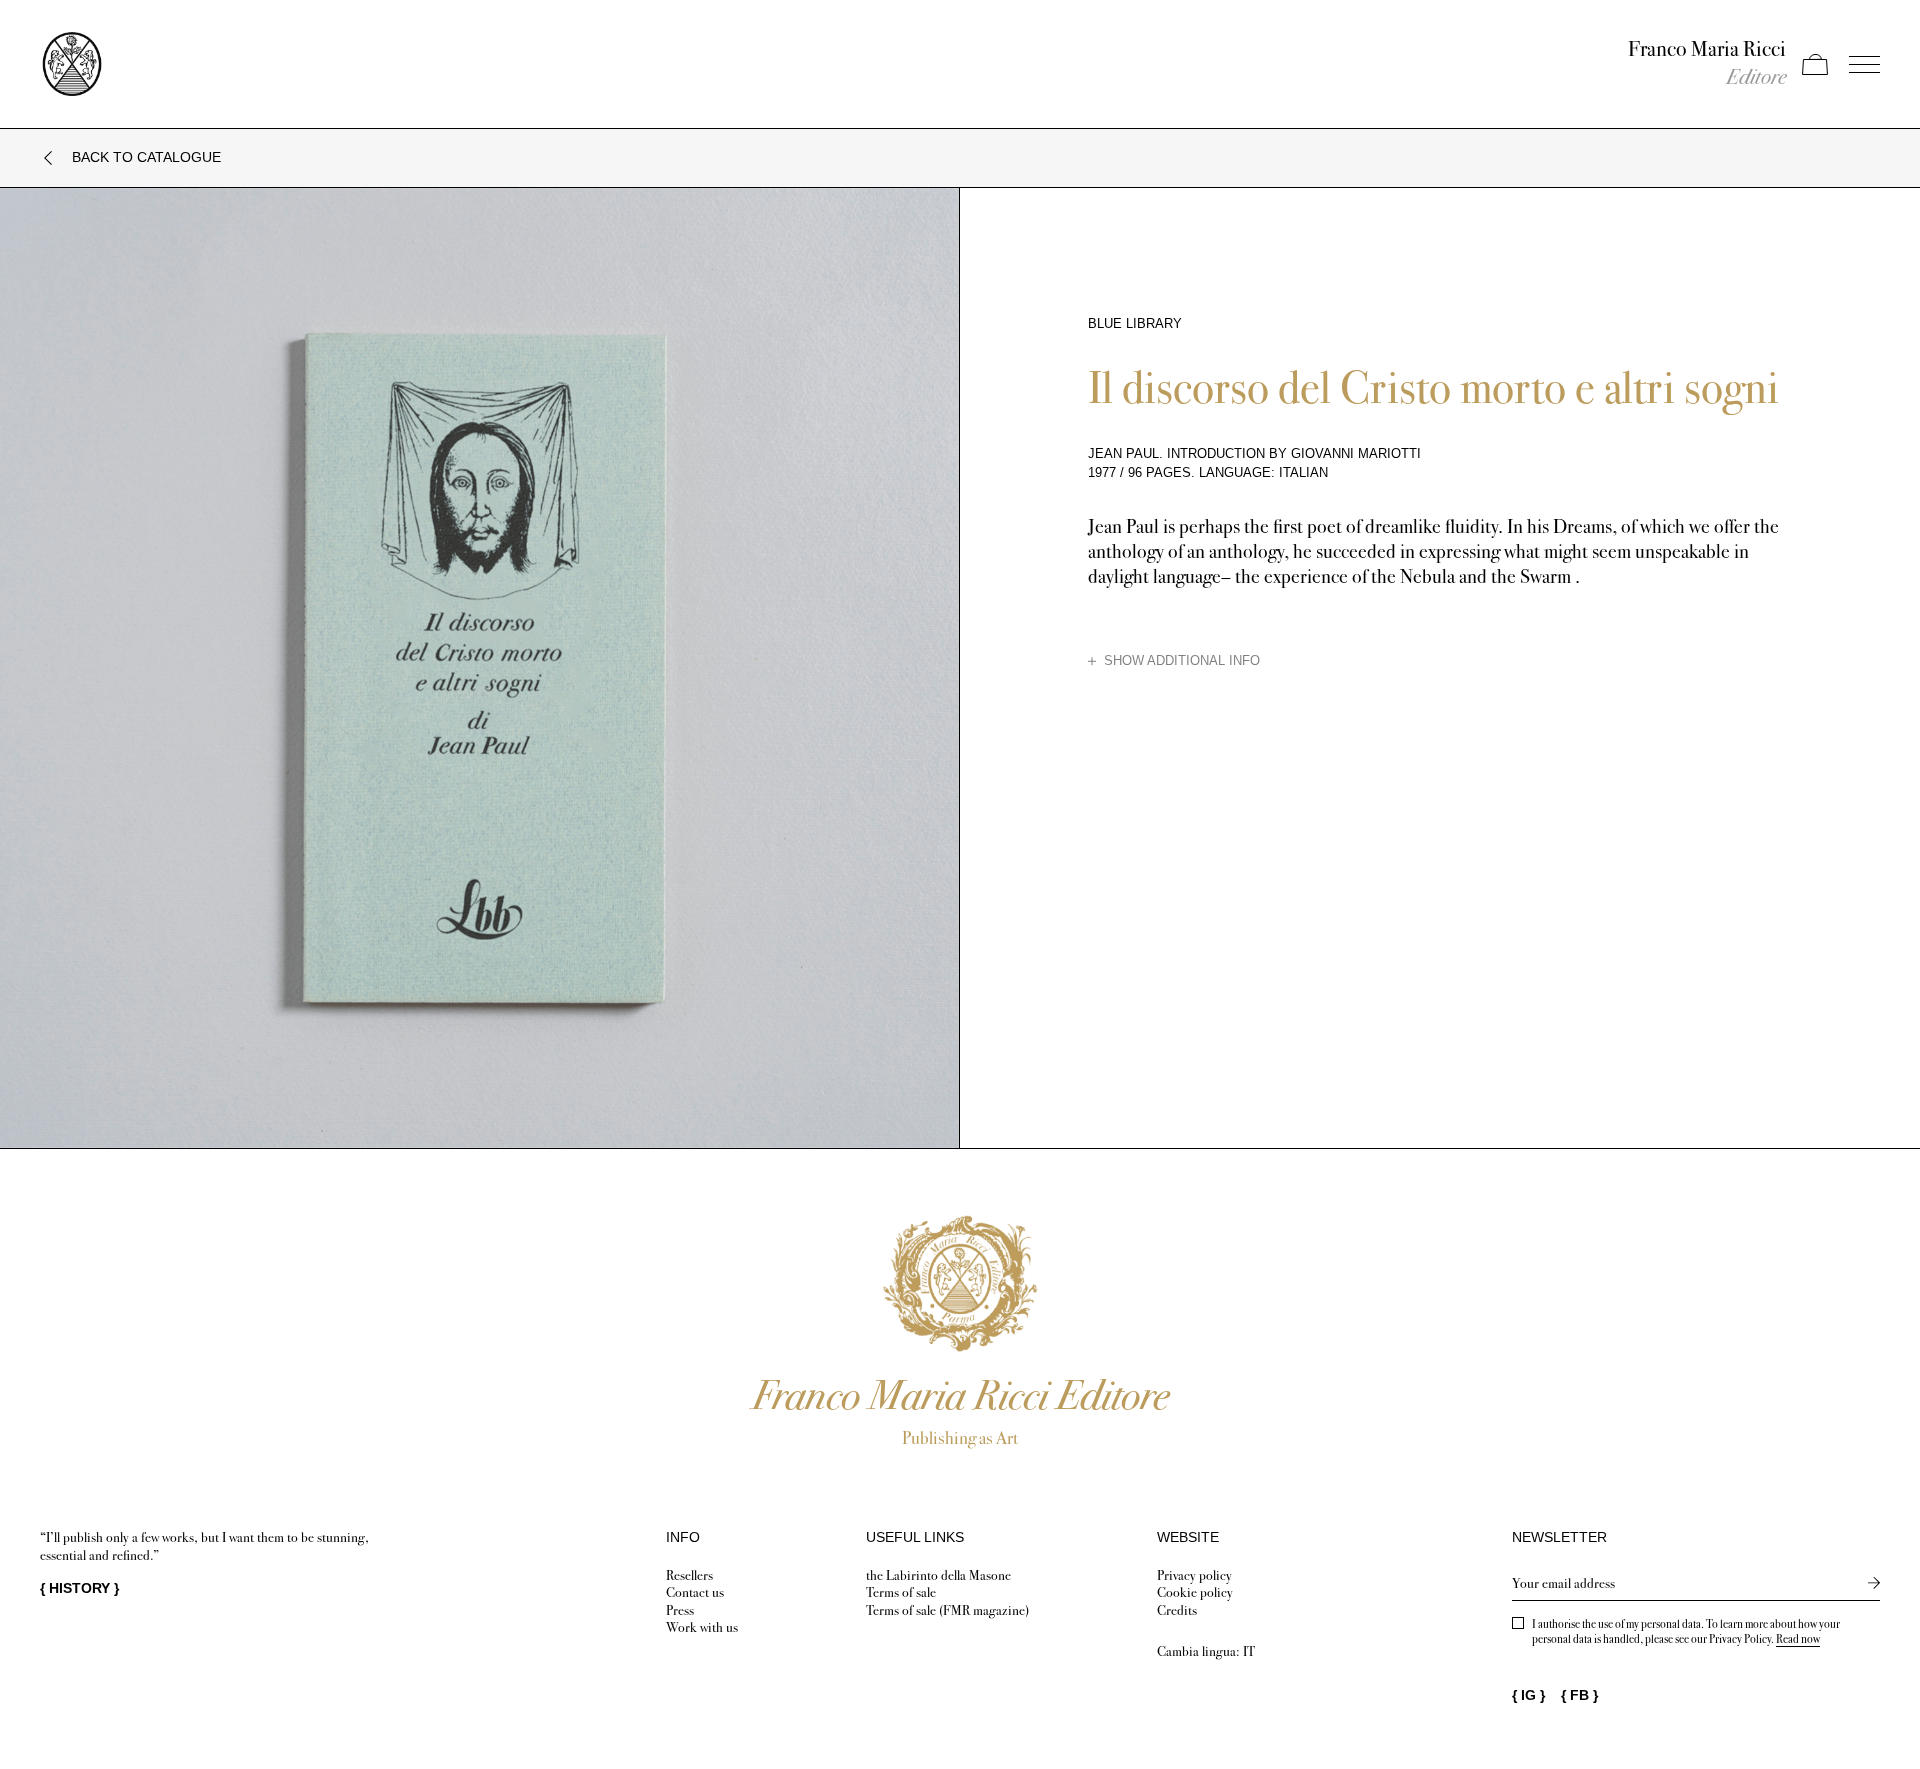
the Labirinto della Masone (938, 1575)
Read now (1798, 1639)
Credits (1177, 1610)
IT (1249, 1651)
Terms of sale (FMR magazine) (947, 1610)
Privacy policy (1194, 1575)
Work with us (702, 1627)
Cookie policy (1195, 1592)
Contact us (695, 1592)
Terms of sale (901, 1592)
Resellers (689, 1575)
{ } (79, 1588)
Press (680, 1610)
